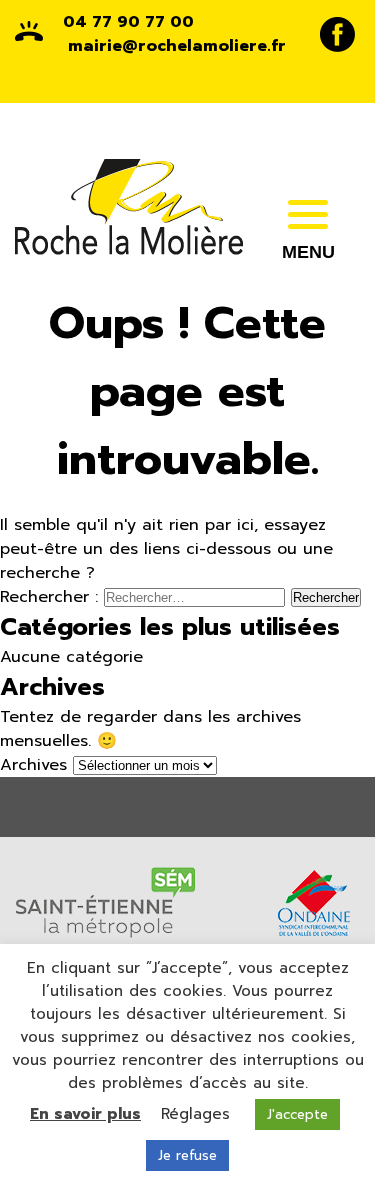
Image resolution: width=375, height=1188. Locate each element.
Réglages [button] (195, 1114)
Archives (33, 765)
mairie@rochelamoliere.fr (177, 46)
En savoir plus (85, 1114)
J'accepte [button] (297, 1114)
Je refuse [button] (187, 1155)
